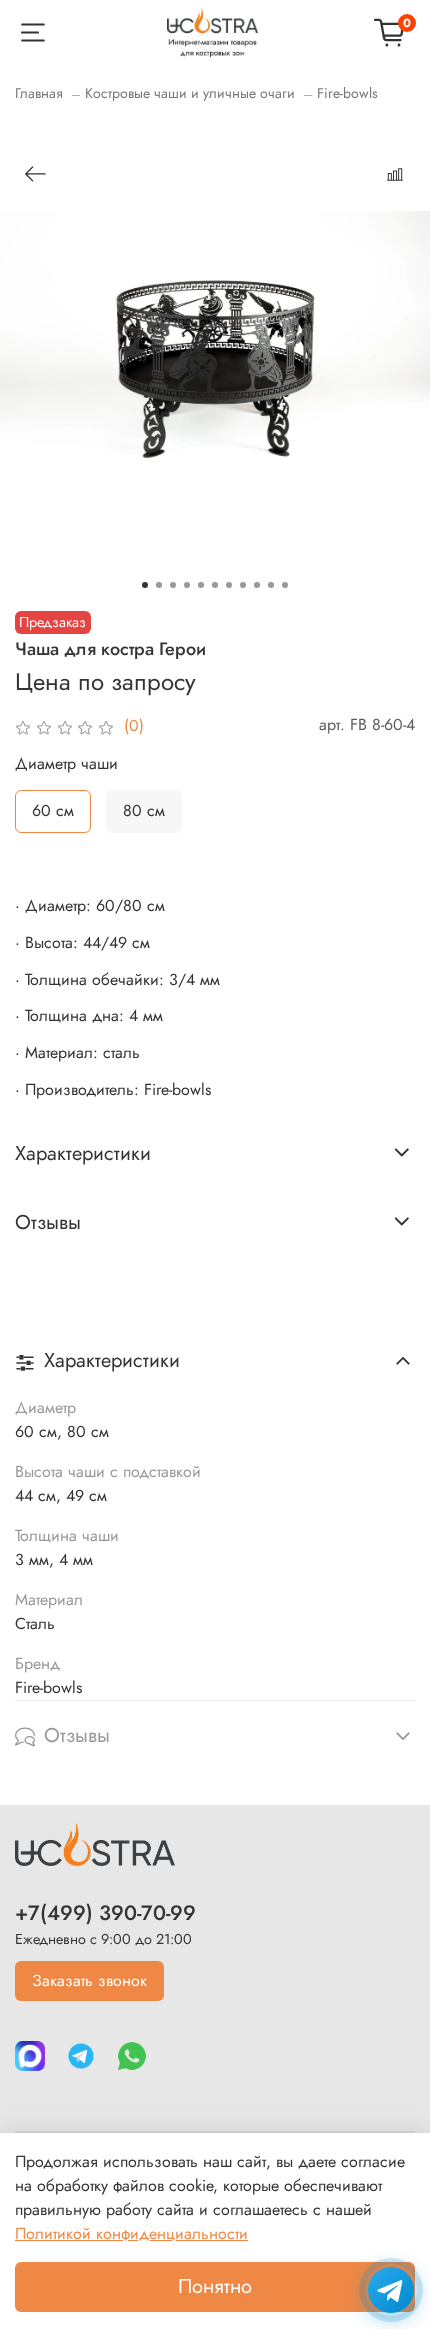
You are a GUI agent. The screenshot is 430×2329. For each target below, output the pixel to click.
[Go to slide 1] (145, 585)
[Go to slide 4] (187, 585)
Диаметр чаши (66, 763)
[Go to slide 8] (243, 585)
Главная (39, 93)
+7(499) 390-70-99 (105, 1913)
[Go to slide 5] (201, 585)
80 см (144, 810)
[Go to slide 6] (215, 585)
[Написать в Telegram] (391, 2290)
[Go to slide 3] (173, 585)
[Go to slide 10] (271, 585)
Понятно (215, 2286)
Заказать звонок (89, 1980)
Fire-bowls (347, 93)
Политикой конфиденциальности (131, 2233)
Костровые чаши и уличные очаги (190, 93)
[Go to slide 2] (159, 585)
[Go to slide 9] (257, 585)
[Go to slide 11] (285, 585)
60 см (53, 810)
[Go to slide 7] (229, 585)
